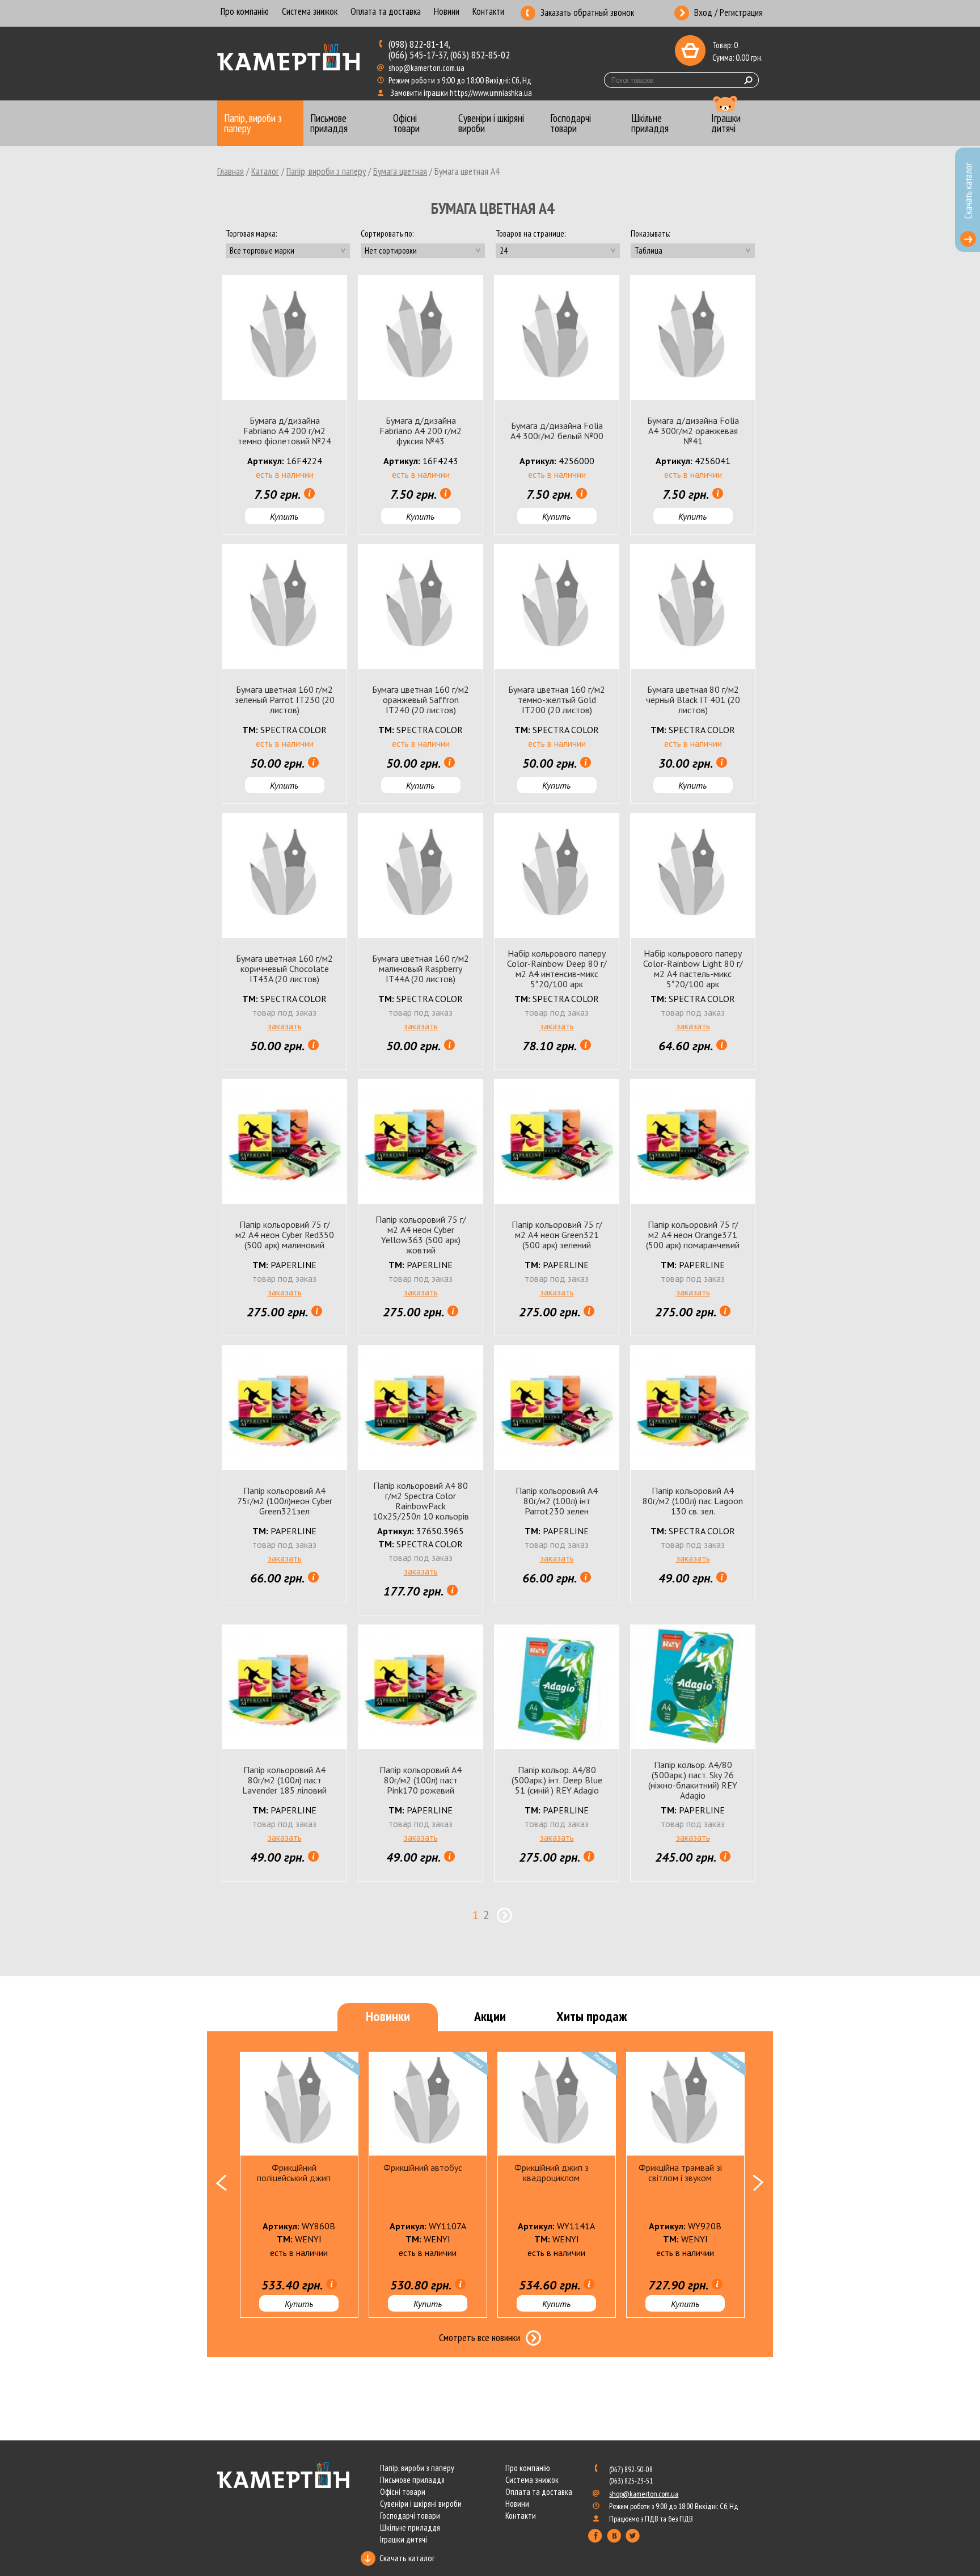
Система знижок (310, 12)
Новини (447, 12)
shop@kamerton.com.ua (427, 68)
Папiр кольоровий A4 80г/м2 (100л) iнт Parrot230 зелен (557, 1501)
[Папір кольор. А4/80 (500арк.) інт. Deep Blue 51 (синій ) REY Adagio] (557, 1687)
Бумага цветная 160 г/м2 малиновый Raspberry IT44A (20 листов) (421, 969)
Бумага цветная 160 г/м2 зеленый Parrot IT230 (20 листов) (285, 700)
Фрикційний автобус (423, 2167)
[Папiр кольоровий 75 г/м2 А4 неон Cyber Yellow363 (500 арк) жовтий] (421, 1142)
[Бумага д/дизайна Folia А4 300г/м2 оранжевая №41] (693, 338)
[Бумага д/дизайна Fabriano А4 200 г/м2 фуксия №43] (421, 338)
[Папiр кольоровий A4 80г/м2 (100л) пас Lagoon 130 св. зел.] (693, 1408)
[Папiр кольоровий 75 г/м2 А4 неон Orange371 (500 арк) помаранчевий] (693, 1142)
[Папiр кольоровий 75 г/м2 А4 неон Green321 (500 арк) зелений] (557, 1142)
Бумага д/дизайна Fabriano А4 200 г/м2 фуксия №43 (421, 431)
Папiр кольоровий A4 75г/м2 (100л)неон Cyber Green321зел (285, 1501)
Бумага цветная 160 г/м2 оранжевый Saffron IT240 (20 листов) (421, 700)
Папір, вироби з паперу (326, 171)
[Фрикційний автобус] (428, 2104)
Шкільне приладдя (410, 2527)
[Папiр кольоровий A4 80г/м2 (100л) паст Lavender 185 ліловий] (284, 1687)
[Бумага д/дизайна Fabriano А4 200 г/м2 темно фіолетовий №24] (284, 338)
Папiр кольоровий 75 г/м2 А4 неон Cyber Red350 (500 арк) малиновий (285, 1235)
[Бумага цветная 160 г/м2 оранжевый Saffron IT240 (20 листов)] (421, 607)
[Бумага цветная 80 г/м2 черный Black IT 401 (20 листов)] (693, 607)
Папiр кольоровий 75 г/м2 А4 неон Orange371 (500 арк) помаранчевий (693, 1235)
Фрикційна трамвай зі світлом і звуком (680, 2173)
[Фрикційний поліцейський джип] (299, 2104)
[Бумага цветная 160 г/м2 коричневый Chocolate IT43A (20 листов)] (284, 876)
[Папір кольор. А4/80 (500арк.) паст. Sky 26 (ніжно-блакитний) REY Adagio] (693, 1687)
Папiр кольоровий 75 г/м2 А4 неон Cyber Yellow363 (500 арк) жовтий (421, 1235)
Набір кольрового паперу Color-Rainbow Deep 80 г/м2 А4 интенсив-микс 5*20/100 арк (557, 969)
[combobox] (288, 251)
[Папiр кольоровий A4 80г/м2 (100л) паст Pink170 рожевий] (421, 1687)
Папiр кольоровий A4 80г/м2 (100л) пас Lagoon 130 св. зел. (693, 1501)
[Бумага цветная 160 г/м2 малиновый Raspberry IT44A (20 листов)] (421, 876)
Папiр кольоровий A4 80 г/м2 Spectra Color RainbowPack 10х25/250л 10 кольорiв (421, 1501)
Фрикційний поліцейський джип (294, 2173)
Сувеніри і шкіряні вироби (421, 2504)
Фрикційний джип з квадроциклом (552, 2173)
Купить (284, 516)
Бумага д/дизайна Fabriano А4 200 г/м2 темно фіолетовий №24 (284, 431)
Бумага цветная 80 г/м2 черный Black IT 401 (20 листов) (693, 700)
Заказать (285, 1026)
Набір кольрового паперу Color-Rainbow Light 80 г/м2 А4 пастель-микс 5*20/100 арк (693, 969)
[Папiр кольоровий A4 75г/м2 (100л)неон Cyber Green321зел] (284, 1408)
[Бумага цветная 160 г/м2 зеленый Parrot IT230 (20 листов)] (284, 607)
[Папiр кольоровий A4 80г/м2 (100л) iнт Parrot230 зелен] (557, 1408)
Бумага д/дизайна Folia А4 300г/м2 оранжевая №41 (693, 431)
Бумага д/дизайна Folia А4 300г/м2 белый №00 (557, 431)
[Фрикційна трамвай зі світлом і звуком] (685, 2104)
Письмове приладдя (412, 2480)
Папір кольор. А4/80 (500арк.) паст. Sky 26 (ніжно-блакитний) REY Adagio (693, 1780)
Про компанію (245, 12)
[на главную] (289, 58)
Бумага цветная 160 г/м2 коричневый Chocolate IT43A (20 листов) (284, 969)
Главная (231, 171)
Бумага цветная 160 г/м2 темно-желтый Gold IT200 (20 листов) (557, 700)
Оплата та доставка (386, 12)
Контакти (488, 12)
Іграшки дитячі (404, 2539)
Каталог (265, 171)
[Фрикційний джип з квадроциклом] (557, 2104)
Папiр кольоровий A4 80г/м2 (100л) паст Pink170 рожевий (421, 1780)
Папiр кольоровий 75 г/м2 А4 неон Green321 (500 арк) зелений (557, 1235)
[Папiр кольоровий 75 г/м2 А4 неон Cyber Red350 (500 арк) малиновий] (284, 1142)
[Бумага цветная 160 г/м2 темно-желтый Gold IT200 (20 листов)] (557, 607)
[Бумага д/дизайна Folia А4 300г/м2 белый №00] (557, 338)
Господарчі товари (410, 2516)
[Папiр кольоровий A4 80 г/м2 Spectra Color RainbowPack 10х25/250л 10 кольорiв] (421, 1408)
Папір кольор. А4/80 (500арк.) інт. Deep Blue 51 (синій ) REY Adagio (557, 1780)
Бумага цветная (400, 171)
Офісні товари (403, 2492)
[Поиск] (748, 80)
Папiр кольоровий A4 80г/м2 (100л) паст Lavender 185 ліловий (284, 1780)
